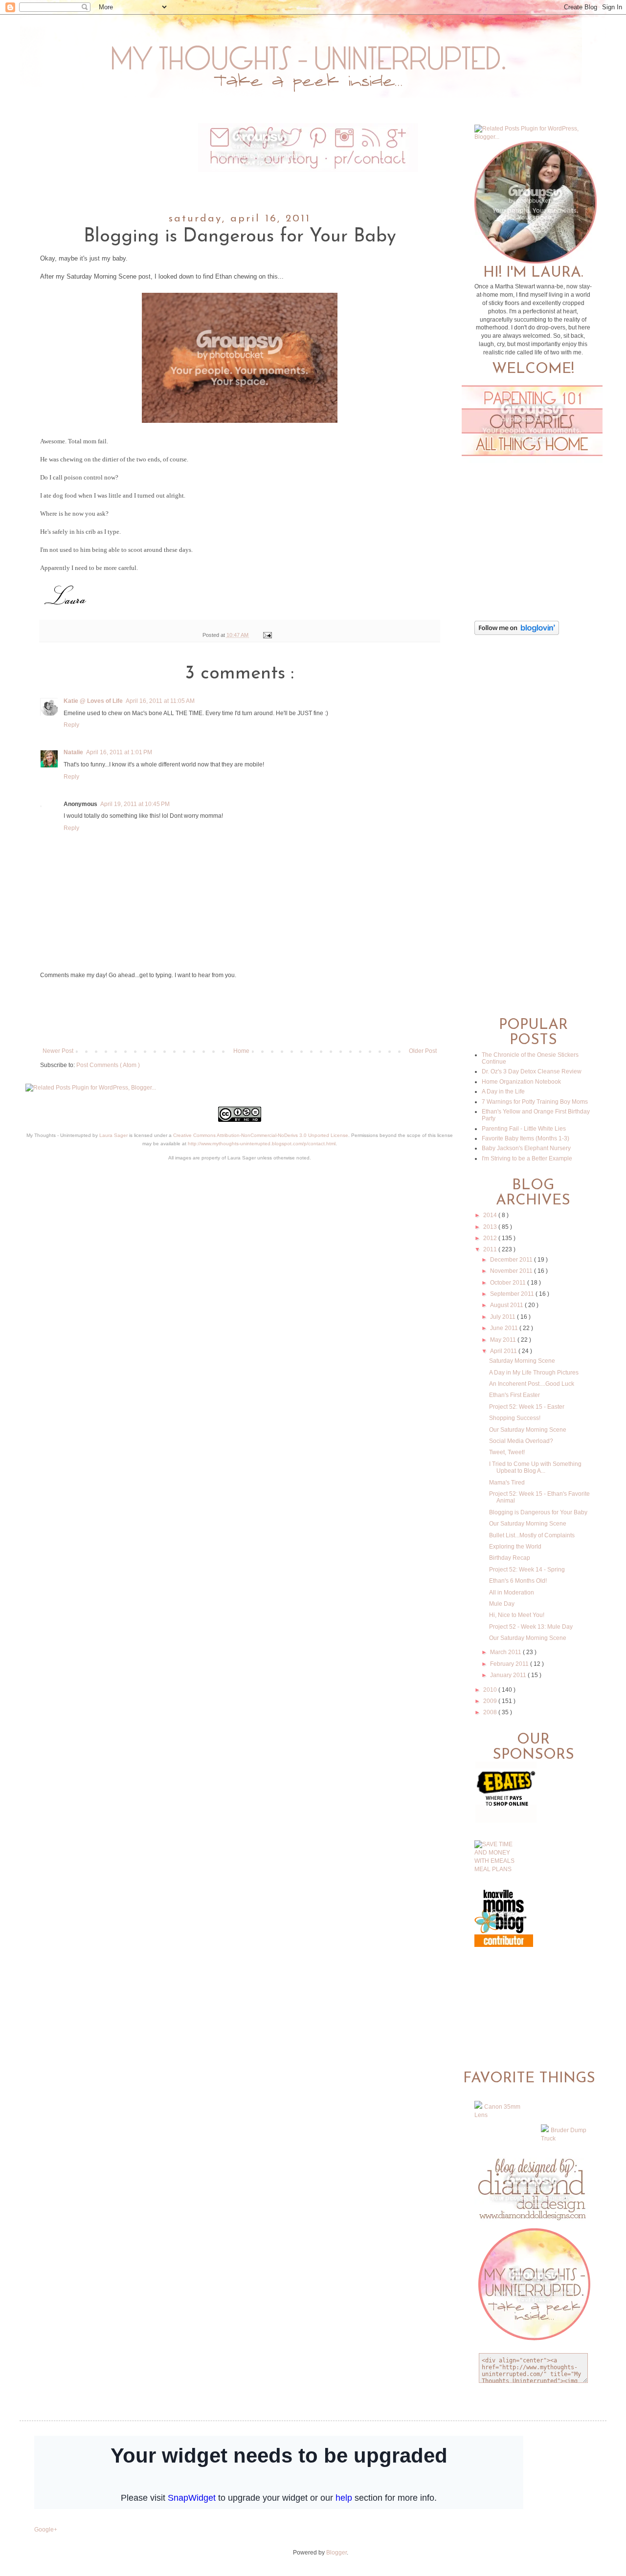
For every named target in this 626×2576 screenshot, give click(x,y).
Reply (71, 725)
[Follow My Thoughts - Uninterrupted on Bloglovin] (517, 633)
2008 (491, 1712)
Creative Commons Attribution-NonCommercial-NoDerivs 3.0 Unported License (261, 1135)
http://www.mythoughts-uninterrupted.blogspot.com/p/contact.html (262, 1144)
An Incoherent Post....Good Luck (532, 1384)
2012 (491, 1238)
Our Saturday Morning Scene (528, 1430)
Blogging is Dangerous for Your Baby (538, 1512)
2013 (491, 1227)
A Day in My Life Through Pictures (534, 1373)
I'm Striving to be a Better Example (527, 1158)
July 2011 (503, 1317)
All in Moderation (512, 1593)
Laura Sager (113, 1135)
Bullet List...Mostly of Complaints (532, 1535)
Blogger (336, 2553)
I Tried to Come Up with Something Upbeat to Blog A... (535, 1467)
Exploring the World (515, 1547)
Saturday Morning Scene (522, 1361)
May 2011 (504, 1340)
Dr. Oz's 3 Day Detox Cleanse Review (532, 1071)
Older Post (423, 1051)
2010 (491, 1690)
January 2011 (509, 1675)
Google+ (46, 2530)
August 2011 (507, 1305)
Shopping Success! (515, 1418)
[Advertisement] (240, 1013)
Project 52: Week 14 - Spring (527, 1570)
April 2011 (504, 1351)
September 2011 (513, 1294)
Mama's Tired (507, 1483)
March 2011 (506, 1652)
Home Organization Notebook (521, 1082)
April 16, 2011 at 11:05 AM (160, 701)
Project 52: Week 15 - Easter (527, 1407)
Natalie (73, 752)
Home (241, 1051)
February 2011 (510, 1664)
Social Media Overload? (521, 1441)
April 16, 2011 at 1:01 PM (119, 752)
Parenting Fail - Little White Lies (524, 1129)
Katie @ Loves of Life (93, 701)
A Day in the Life (503, 1092)
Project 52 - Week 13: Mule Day (531, 1627)
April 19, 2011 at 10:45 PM (135, 804)
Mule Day (502, 1604)
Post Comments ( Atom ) (108, 1065)
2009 (491, 1701)
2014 (491, 1215)
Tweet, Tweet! (507, 1452)
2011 (491, 1249)
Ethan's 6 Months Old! (518, 1581)
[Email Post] (266, 635)
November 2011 (512, 1271)
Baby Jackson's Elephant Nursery (526, 1148)
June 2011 (505, 1328)
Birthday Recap (510, 1558)
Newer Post (58, 1051)
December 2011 (512, 1260)
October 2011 (509, 1283)
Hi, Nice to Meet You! (517, 1615)
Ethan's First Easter (514, 1395)
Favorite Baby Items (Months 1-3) (525, 1138)
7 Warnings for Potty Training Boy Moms (535, 1102)
